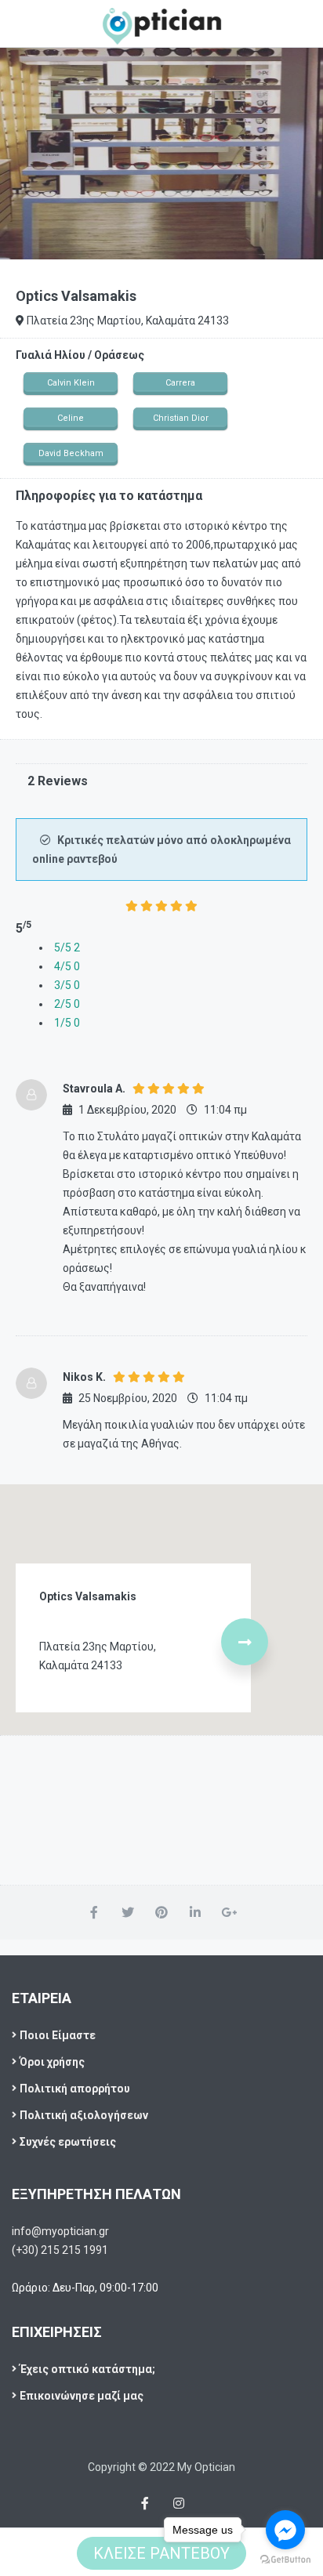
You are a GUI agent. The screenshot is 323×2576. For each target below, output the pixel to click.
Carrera (180, 383)
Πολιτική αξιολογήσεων (84, 2115)
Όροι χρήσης (52, 2062)
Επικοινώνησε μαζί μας (82, 2396)
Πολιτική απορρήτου (75, 2089)
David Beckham (71, 453)
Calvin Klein (71, 383)
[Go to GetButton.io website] (285, 2560)
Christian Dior (181, 418)
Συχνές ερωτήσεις (68, 2142)
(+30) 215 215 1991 (60, 2250)
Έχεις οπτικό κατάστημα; (87, 2369)
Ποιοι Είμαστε (58, 2035)
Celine (71, 418)
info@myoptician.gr (60, 2231)
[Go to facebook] (285, 2530)
